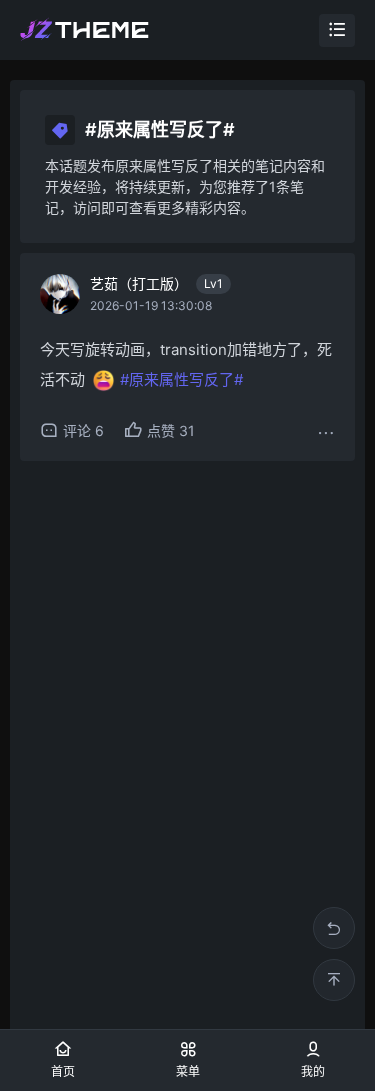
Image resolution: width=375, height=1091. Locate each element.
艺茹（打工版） (156, 283)
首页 (63, 1071)
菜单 (188, 1071)
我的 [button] (313, 1071)
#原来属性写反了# (181, 379)
